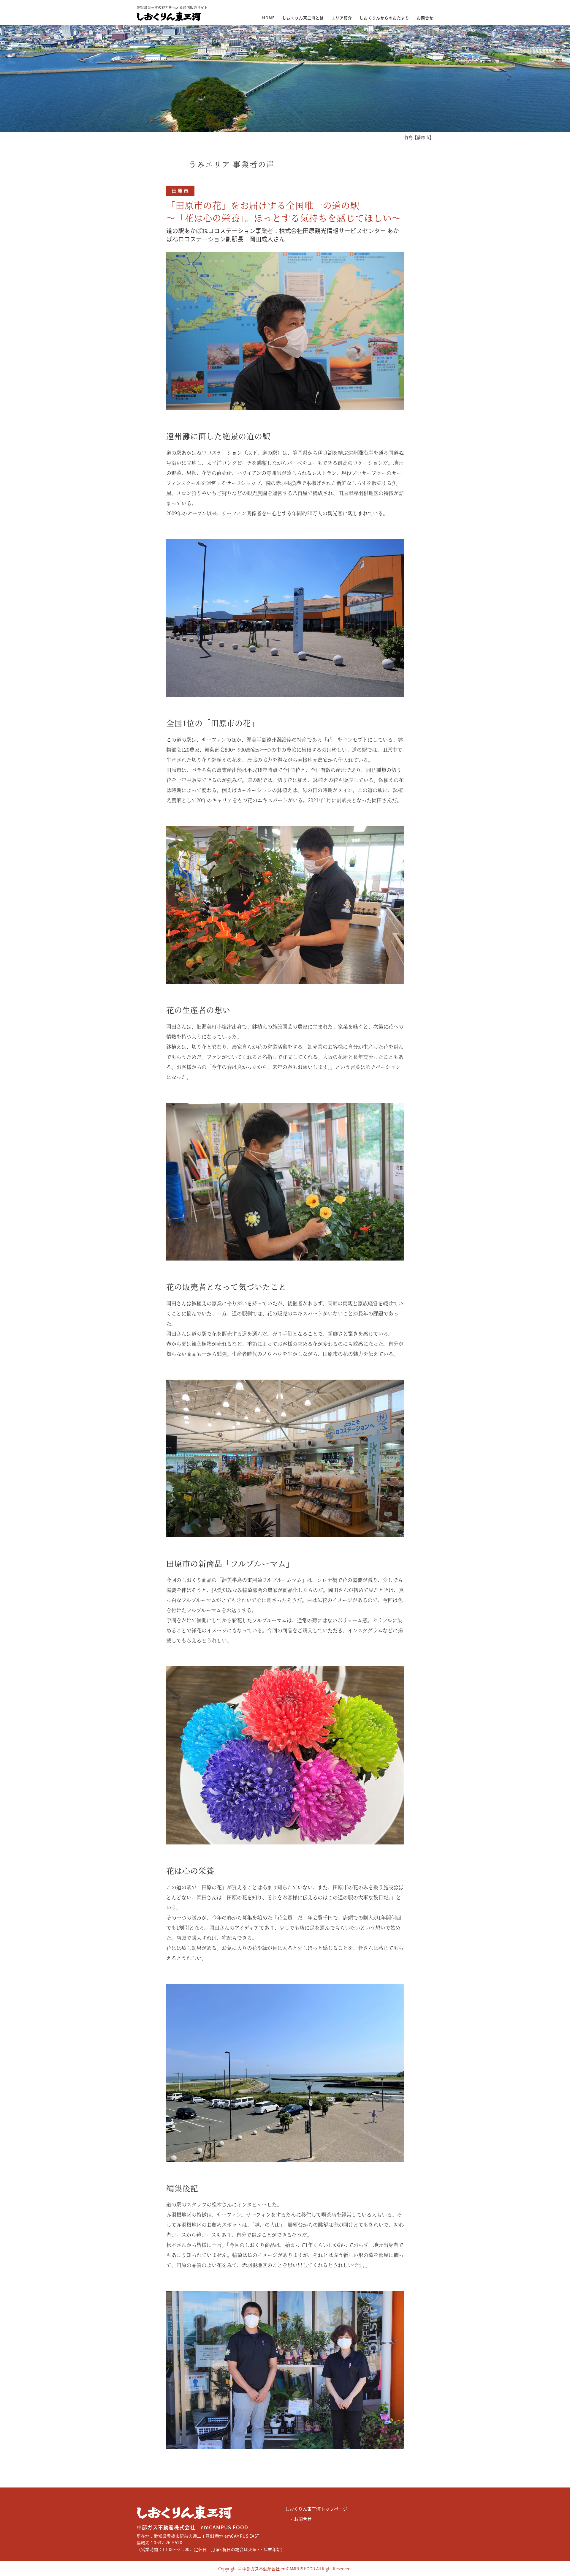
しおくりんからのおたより (384, 18)
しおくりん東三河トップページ (316, 2509)
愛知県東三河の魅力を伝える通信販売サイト (172, 13)
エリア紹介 (342, 18)
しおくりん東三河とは (303, 18)
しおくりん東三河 (154, 2519)
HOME (269, 18)
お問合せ (425, 18)
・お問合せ (301, 2519)
